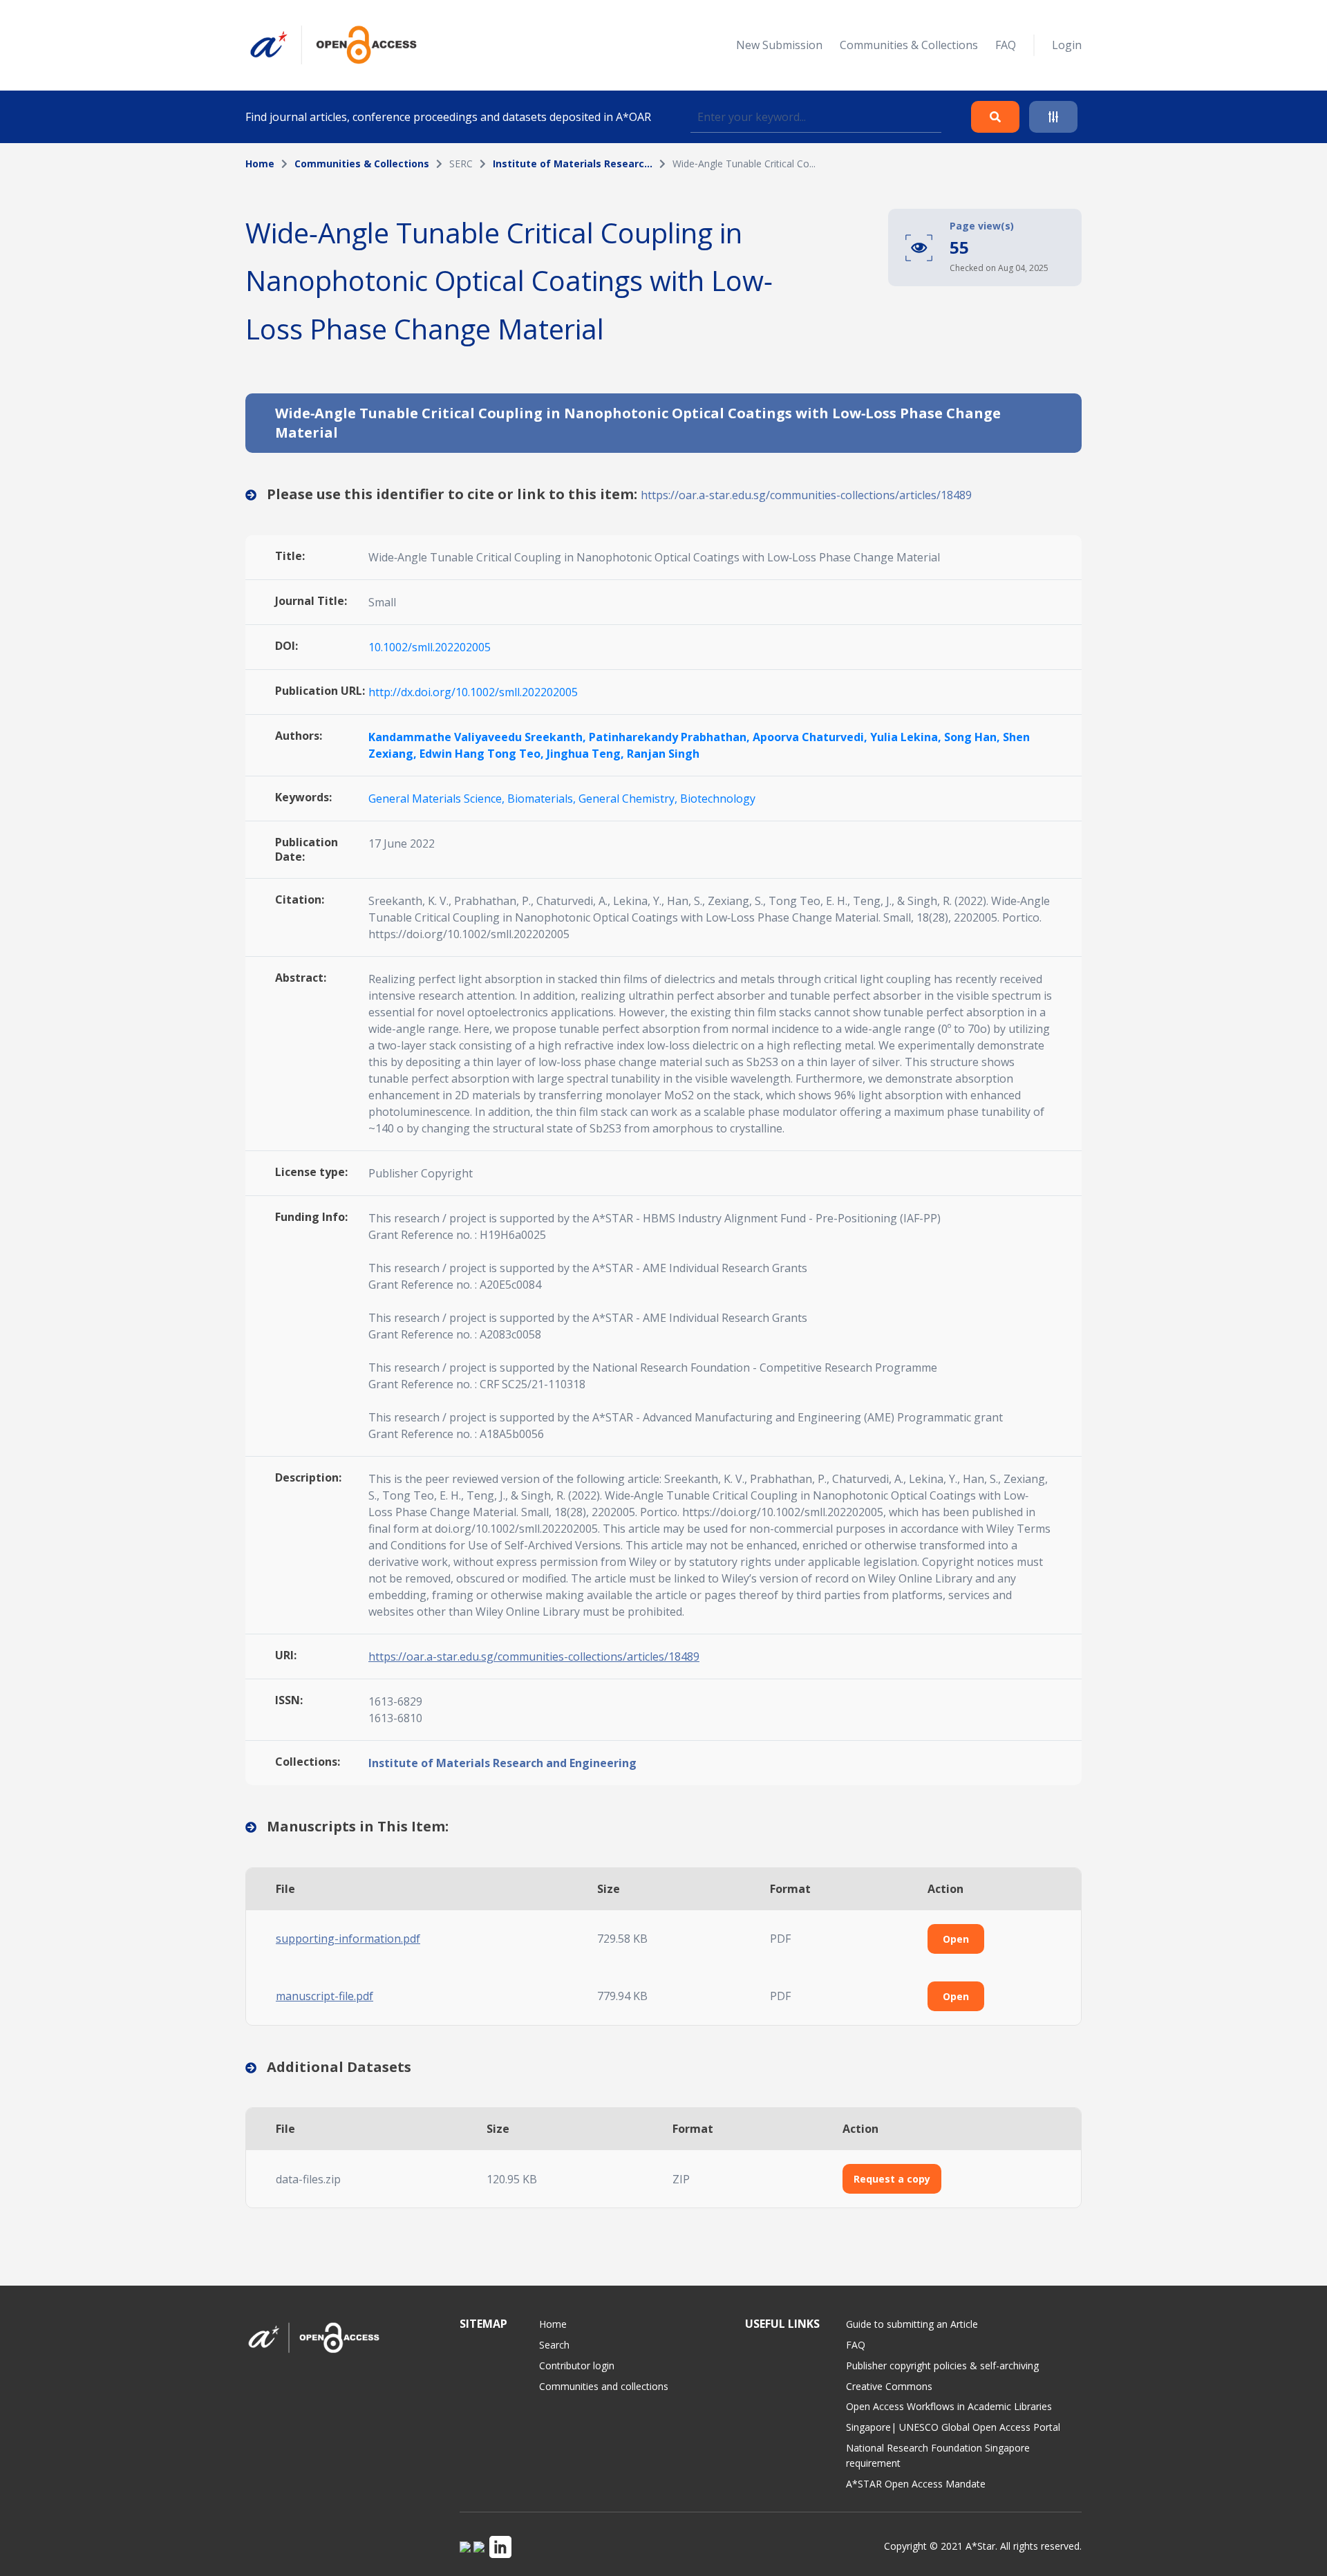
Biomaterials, (543, 799)
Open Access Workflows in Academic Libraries (949, 2406)
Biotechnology (718, 799)
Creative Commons (889, 2386)
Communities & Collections (909, 45)
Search (554, 2345)
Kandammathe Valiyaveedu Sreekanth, (479, 737)
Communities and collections (604, 2386)
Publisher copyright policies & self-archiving (942, 2365)
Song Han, (973, 737)
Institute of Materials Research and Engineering (502, 1763)
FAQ (1006, 45)
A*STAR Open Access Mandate (916, 2484)
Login (1067, 45)
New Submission (779, 45)
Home (260, 164)
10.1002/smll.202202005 (430, 647)
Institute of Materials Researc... (573, 164)
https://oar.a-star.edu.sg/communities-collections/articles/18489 (806, 495)
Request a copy (892, 2179)
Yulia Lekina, (907, 737)
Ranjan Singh (663, 754)
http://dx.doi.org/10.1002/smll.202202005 (473, 692)
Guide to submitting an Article (912, 2324)
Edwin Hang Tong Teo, (483, 754)
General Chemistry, (629, 799)
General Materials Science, (438, 799)
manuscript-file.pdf (324, 1996)
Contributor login (577, 2365)
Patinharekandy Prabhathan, (671, 737)
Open (956, 1939)
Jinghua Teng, (587, 754)
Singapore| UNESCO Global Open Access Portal (953, 2427)
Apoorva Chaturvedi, (811, 737)
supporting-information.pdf (348, 1939)
